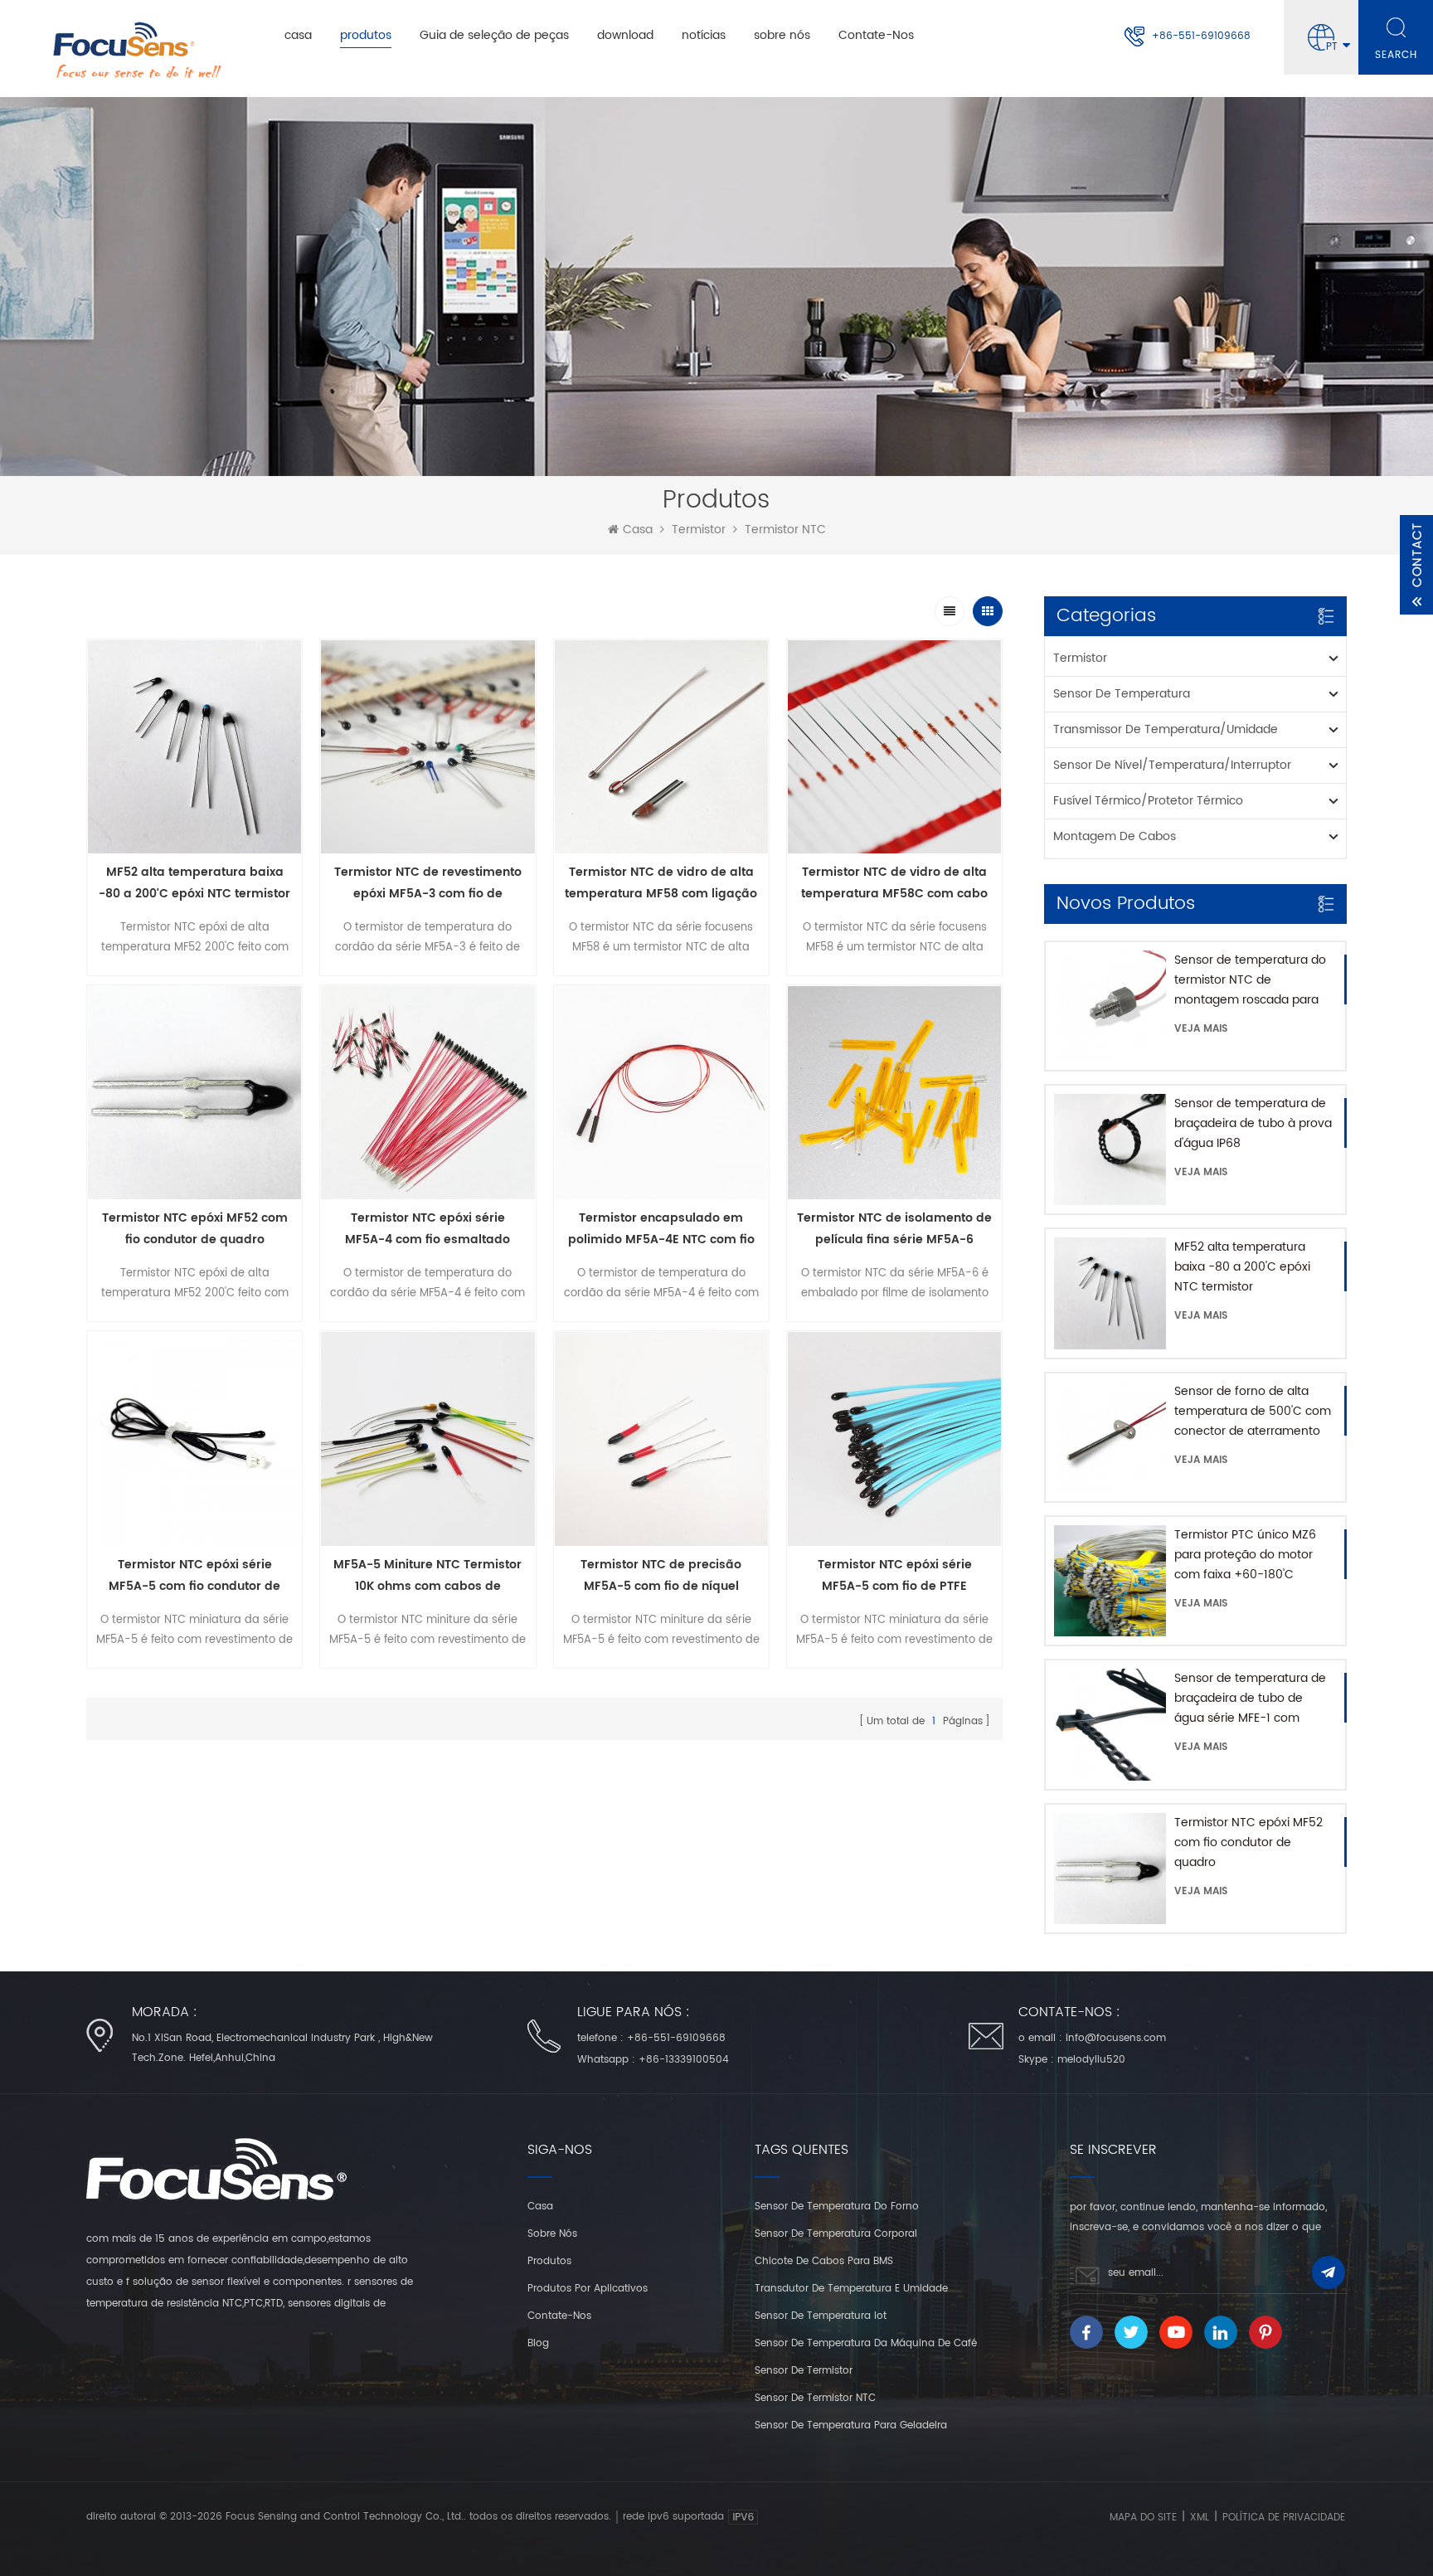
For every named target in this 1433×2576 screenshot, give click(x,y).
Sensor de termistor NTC (815, 2398)
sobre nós (782, 35)
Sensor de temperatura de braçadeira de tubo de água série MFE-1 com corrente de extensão (1250, 1699)
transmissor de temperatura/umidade (1166, 729)
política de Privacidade (1284, 2518)
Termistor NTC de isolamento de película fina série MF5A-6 (894, 1229)
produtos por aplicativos (588, 2289)
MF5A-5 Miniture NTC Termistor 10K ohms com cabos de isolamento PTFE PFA (427, 1576)
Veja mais (1201, 1029)
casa (298, 35)
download (625, 35)
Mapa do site (1143, 2518)
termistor (699, 530)
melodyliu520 (1091, 2060)
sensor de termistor (804, 2371)
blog (538, 2343)
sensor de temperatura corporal (836, 2234)
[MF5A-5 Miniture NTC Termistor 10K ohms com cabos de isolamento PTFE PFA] (427, 1439)
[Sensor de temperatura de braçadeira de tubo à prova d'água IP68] (1110, 1149)
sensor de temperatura (1122, 694)
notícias (704, 35)
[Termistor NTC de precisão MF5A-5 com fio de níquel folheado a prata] (661, 1439)
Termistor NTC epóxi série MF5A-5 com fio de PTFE (895, 1575)
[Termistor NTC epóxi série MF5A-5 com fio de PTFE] (894, 1439)
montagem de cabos (1115, 836)
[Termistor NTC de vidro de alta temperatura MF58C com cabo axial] (894, 747)
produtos (366, 35)
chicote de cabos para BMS (824, 2261)
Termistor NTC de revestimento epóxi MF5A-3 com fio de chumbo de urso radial (428, 884)
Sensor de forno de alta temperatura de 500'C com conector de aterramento (1253, 1411)
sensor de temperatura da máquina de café (866, 2343)
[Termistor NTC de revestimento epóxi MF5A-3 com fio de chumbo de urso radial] (427, 747)
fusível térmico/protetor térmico (1148, 801)
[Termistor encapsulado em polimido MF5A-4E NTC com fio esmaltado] (661, 1093)
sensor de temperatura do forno (837, 2207)
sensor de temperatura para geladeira (851, 2425)
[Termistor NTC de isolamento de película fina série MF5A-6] (894, 1093)
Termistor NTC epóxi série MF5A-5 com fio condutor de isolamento (194, 1576)
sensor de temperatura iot (821, 2316)
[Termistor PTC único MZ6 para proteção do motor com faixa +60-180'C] (1110, 1581)
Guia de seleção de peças (494, 35)
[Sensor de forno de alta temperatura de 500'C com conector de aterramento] (1110, 1437)
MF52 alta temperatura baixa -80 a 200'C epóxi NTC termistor (1242, 1267)
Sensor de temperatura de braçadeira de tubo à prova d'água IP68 (1253, 1123)
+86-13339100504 (684, 2060)
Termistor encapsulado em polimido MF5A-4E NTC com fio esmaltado (661, 1230)
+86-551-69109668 (1201, 36)
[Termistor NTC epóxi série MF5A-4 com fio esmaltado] (427, 1093)
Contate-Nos (876, 35)
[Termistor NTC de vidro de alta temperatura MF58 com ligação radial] (661, 747)
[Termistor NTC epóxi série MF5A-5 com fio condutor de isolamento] (194, 1439)
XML (1200, 2518)
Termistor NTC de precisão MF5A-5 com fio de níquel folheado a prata (661, 1576)
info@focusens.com (1116, 2038)
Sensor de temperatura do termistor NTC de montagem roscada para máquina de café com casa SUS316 (1253, 980)
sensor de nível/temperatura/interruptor (1172, 765)
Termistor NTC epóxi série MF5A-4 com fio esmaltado (427, 1229)
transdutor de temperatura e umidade (851, 2289)
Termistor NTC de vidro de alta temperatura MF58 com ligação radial (661, 884)
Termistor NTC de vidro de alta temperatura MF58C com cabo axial (894, 884)
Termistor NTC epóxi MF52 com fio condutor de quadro (1248, 1842)
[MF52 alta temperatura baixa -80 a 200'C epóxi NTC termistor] (1110, 1293)
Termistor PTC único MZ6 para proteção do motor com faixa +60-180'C (1245, 1555)
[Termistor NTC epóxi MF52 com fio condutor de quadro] (1110, 1869)
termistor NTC (785, 530)
